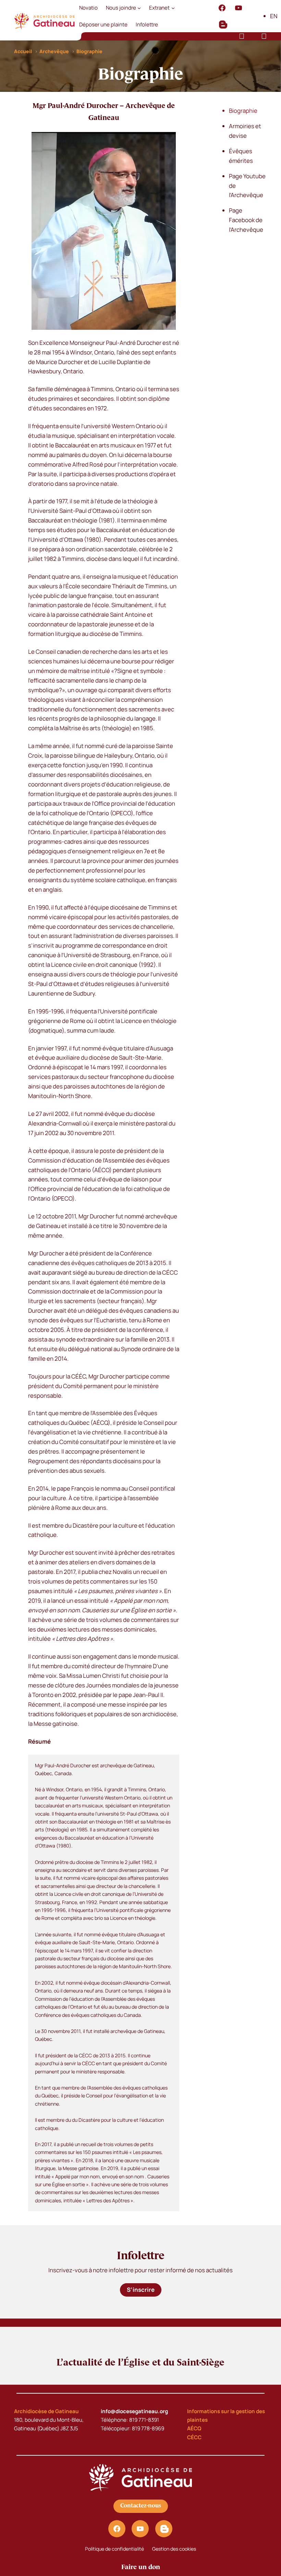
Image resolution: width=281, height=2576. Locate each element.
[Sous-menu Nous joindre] (139, 8)
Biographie (243, 111)
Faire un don (141, 2567)
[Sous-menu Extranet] (173, 8)
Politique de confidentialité (114, 2549)
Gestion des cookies (174, 2549)
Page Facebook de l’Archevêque (246, 220)
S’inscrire (141, 2290)
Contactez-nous (141, 2506)
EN (274, 16)
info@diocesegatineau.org (134, 2411)
